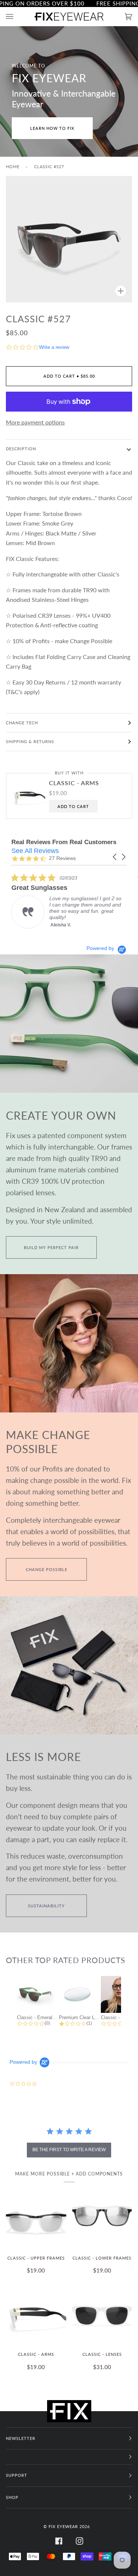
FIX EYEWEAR (63, 2526)
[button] (115, 857)
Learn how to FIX (52, 128)
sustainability (46, 1906)
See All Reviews (35, 851)
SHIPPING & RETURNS (30, 741)
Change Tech (22, 723)
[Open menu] (17, 16)
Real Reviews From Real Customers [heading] (64, 842)
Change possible (47, 1569)
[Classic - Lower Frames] (102, 2219)
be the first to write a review (69, 2150)
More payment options (35, 422)
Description (21, 449)
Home (13, 167)
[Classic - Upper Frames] (36, 2219)
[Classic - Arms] (36, 2315)
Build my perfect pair (51, 1247)
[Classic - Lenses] (102, 2315)
